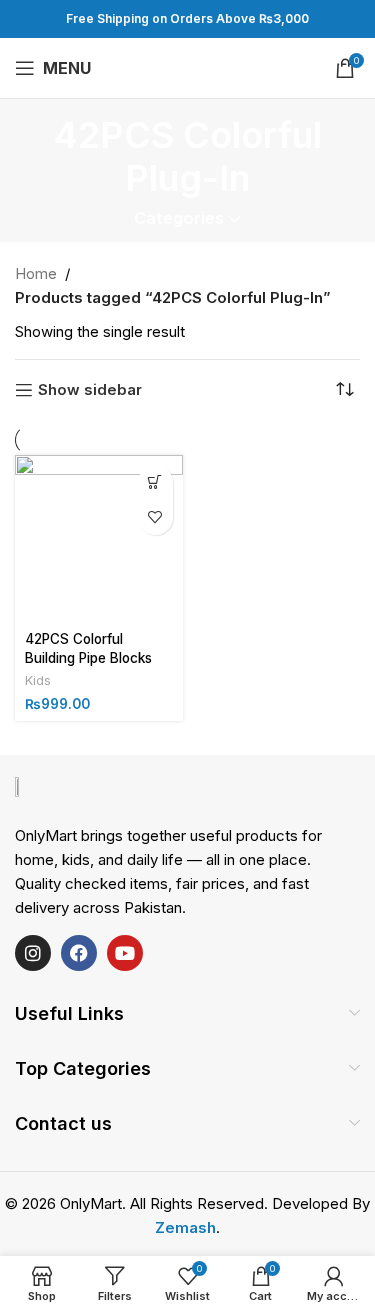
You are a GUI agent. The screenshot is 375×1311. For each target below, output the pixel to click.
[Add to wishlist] (155, 517)
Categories (179, 218)
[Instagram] (33, 953)
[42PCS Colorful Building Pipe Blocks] (99, 539)
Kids (38, 680)
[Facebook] (79, 953)
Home (36, 273)
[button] (155, 482)
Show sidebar (90, 390)
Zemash (185, 1227)
